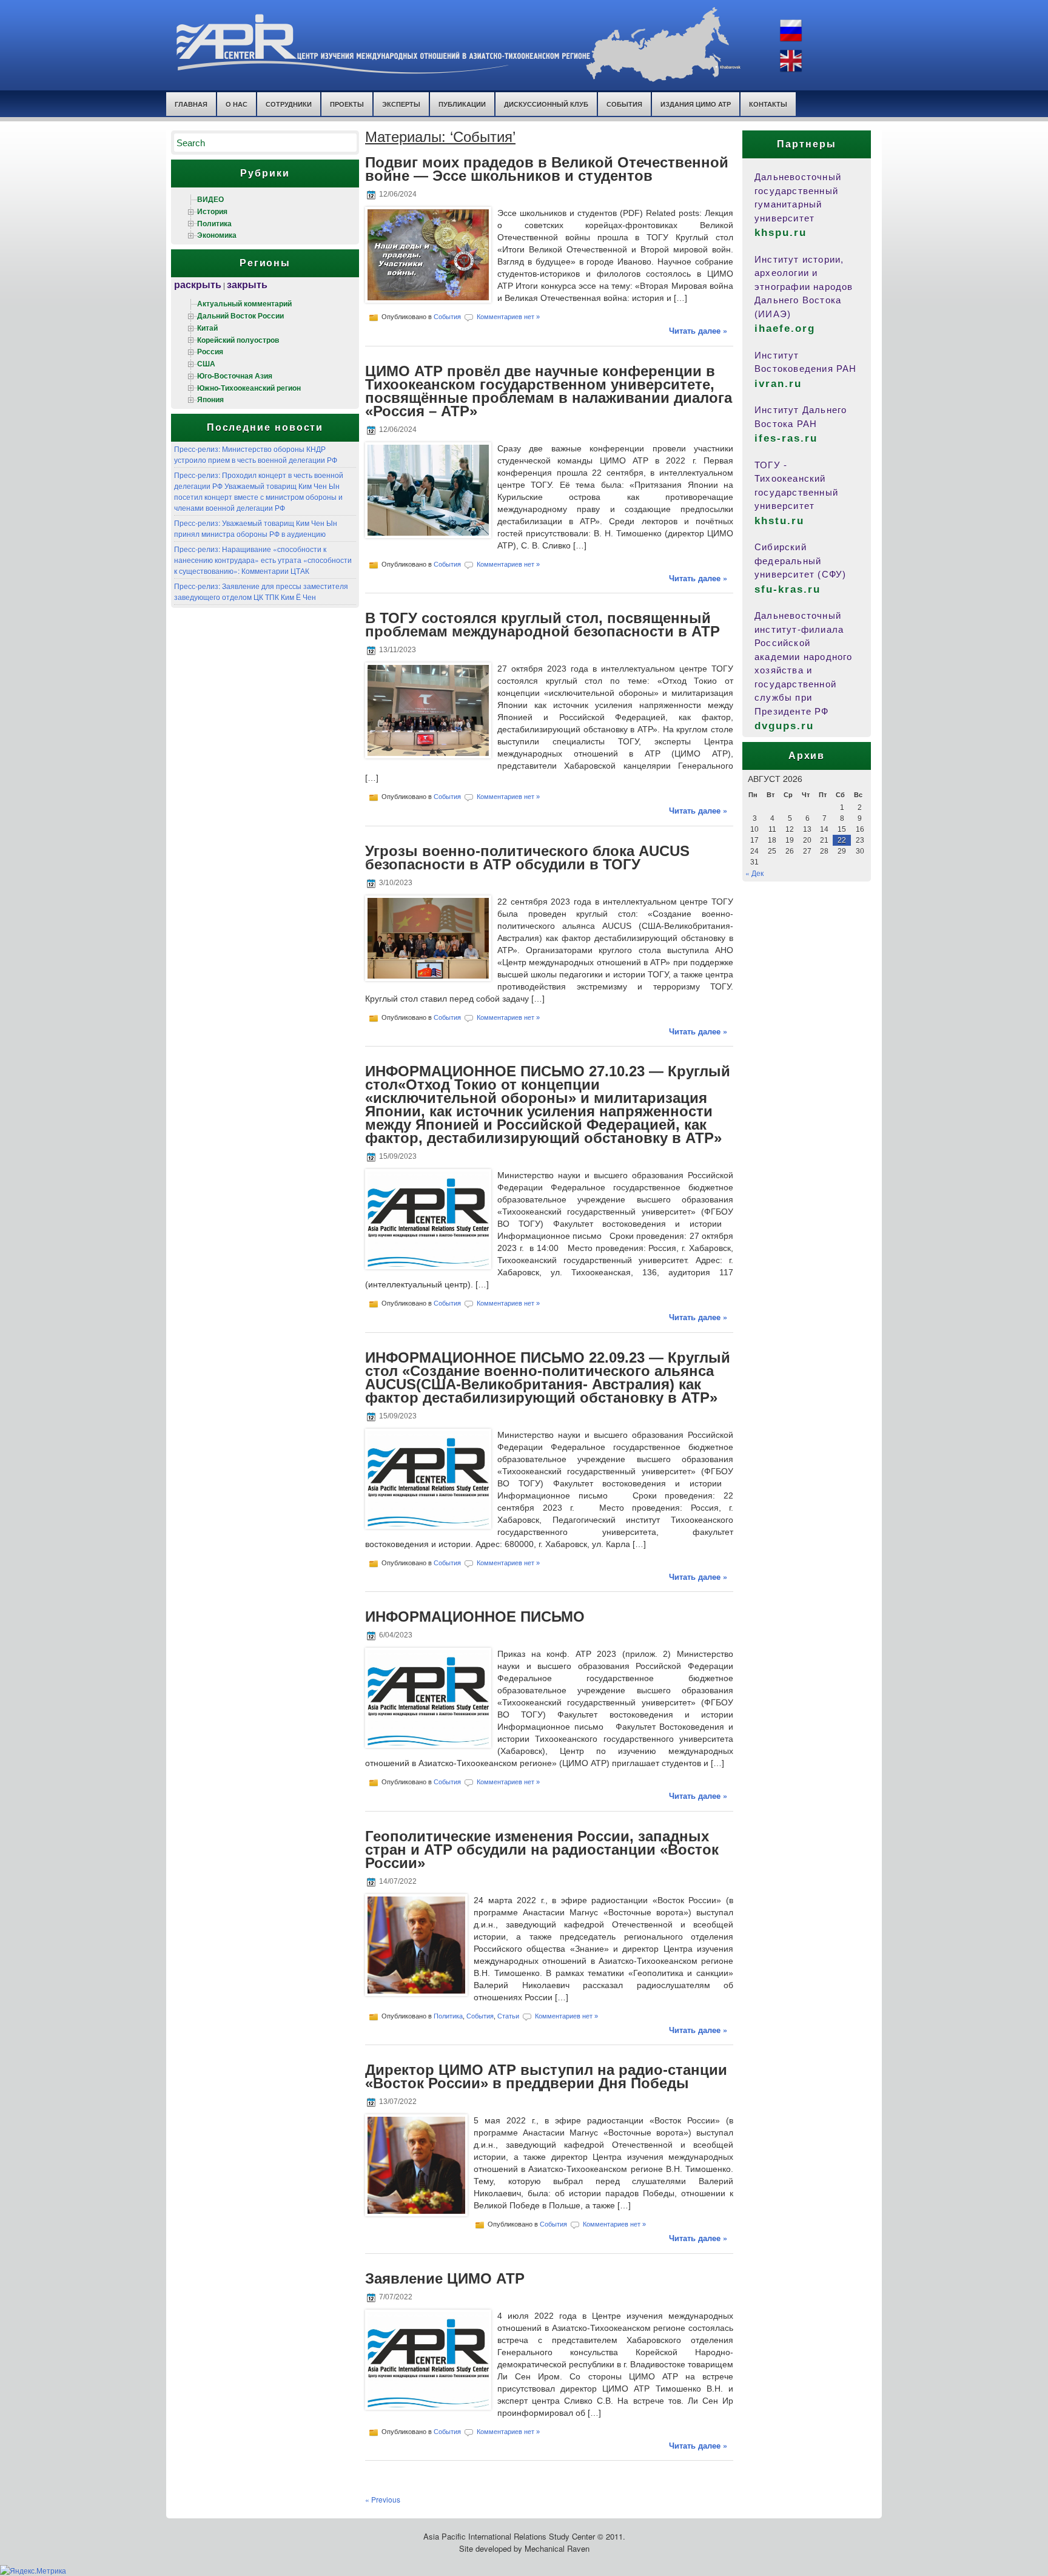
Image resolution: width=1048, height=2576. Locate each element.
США (206, 363)
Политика (214, 223)
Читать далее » (698, 330)
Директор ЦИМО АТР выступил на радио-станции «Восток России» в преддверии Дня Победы (546, 2076)
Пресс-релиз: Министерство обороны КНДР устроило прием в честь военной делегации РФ (256, 454)
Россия (210, 351)
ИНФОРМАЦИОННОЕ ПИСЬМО (475, 1617)
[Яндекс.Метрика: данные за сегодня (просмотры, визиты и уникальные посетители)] (33, 2571)
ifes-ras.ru (786, 438)
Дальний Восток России (240, 315)
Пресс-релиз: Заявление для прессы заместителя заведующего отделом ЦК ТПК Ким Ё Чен (261, 591)
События (624, 104)
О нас (237, 104)
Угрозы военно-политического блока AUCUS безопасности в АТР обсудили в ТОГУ (527, 858)
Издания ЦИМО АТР (696, 104)
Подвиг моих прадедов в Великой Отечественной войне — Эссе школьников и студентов (547, 169)
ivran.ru (778, 384)
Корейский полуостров (238, 340)
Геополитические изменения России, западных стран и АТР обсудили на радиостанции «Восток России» (542, 1849)
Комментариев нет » (508, 317)
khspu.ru (781, 233)
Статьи (508, 2015)
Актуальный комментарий (244, 303)
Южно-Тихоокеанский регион (249, 388)
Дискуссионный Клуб (546, 104)
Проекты (347, 104)
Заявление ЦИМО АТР (445, 2278)
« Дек (754, 873)
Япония (210, 399)
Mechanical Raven (557, 2548)
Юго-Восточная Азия (235, 376)
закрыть (247, 284)
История (212, 211)
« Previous (383, 2499)
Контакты (768, 104)
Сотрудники (289, 104)
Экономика (217, 235)
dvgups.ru (784, 726)
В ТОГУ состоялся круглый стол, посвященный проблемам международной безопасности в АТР (542, 625)
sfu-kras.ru (788, 589)
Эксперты (401, 104)
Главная (191, 104)
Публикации (462, 104)
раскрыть (198, 284)
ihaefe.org (785, 329)
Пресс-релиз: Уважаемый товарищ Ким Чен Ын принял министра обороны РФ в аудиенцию (256, 528)
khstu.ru (779, 521)
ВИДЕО (210, 199)
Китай (207, 328)
